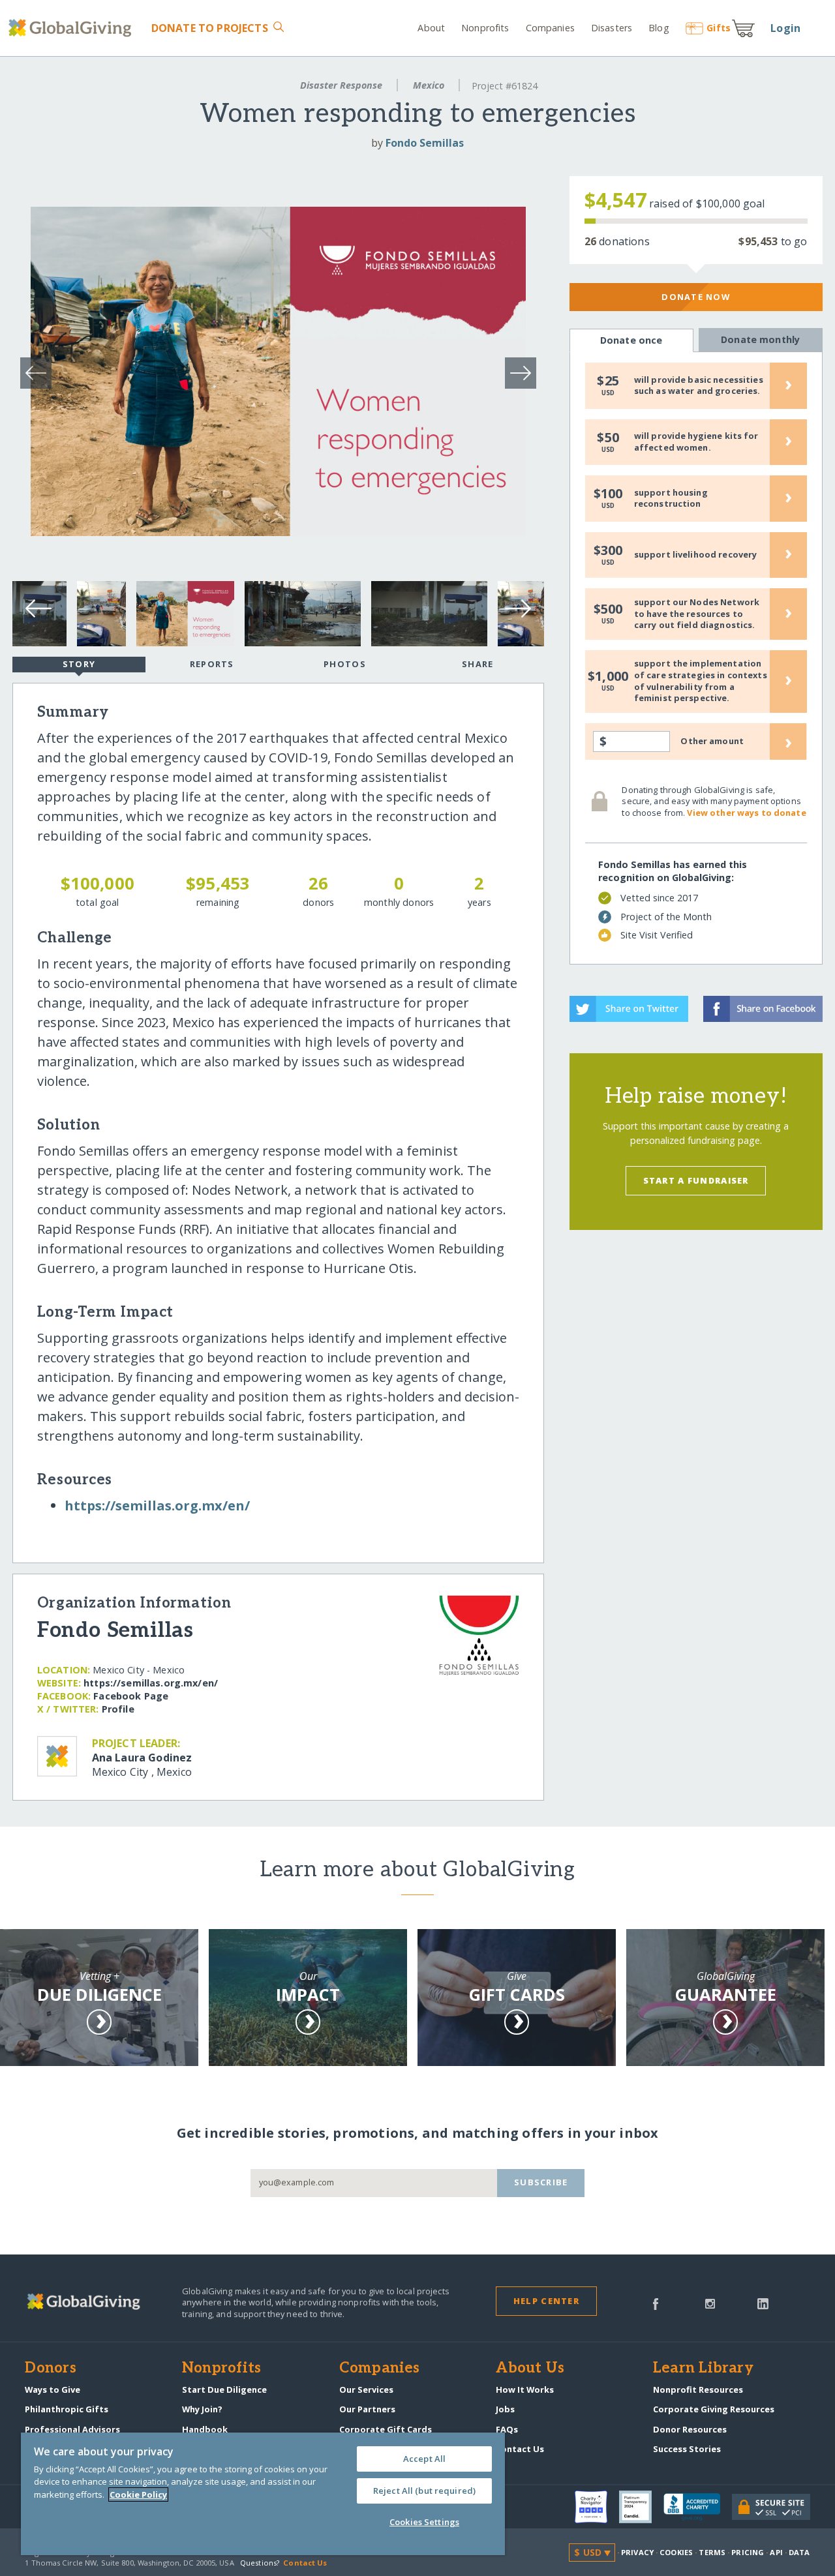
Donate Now (696, 297)
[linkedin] (763, 2303)
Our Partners (367, 2409)
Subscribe (541, 2182)
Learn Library (703, 2369)
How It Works (525, 2389)
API (776, 2552)
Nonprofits (485, 28)
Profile (118, 1709)
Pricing (748, 2552)
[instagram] (710, 2303)
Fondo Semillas (425, 143)
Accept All (424, 2459)
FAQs (507, 2429)
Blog (659, 28)
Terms (712, 2552)
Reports (212, 664)
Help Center (546, 2301)
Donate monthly (760, 339)
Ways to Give (53, 2389)
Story (79, 664)
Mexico (429, 85)
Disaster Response (341, 85)
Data (799, 2552)
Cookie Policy (138, 2494)
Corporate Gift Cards (386, 2429)
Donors (50, 2369)
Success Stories (687, 2449)
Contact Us (520, 2449)
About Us (530, 2369)
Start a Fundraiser (696, 1180)
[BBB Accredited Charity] (698, 2508)
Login (785, 28)
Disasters (612, 28)
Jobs (505, 2409)
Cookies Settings (424, 2522)
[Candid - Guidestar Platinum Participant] (641, 2507)
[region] (263, 2494)
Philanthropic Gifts (67, 2409)
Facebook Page (131, 1696)
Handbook (205, 2429)
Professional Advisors (72, 2429)
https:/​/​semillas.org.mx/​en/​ (157, 1505)
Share (478, 664)
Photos (345, 664)
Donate (209, 28)
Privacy (637, 2552)
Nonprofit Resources (698, 2389)
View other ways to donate (746, 813)
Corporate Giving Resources (714, 2409)
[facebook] (656, 2303)
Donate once (631, 340)
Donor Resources (690, 2429)
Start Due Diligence (224, 2389)
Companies (550, 28)
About (431, 28)
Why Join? (202, 2409)
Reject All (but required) (424, 2491)
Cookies (676, 2552)
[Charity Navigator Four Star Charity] (597, 2507)
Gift (719, 28)
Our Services (366, 2389)
